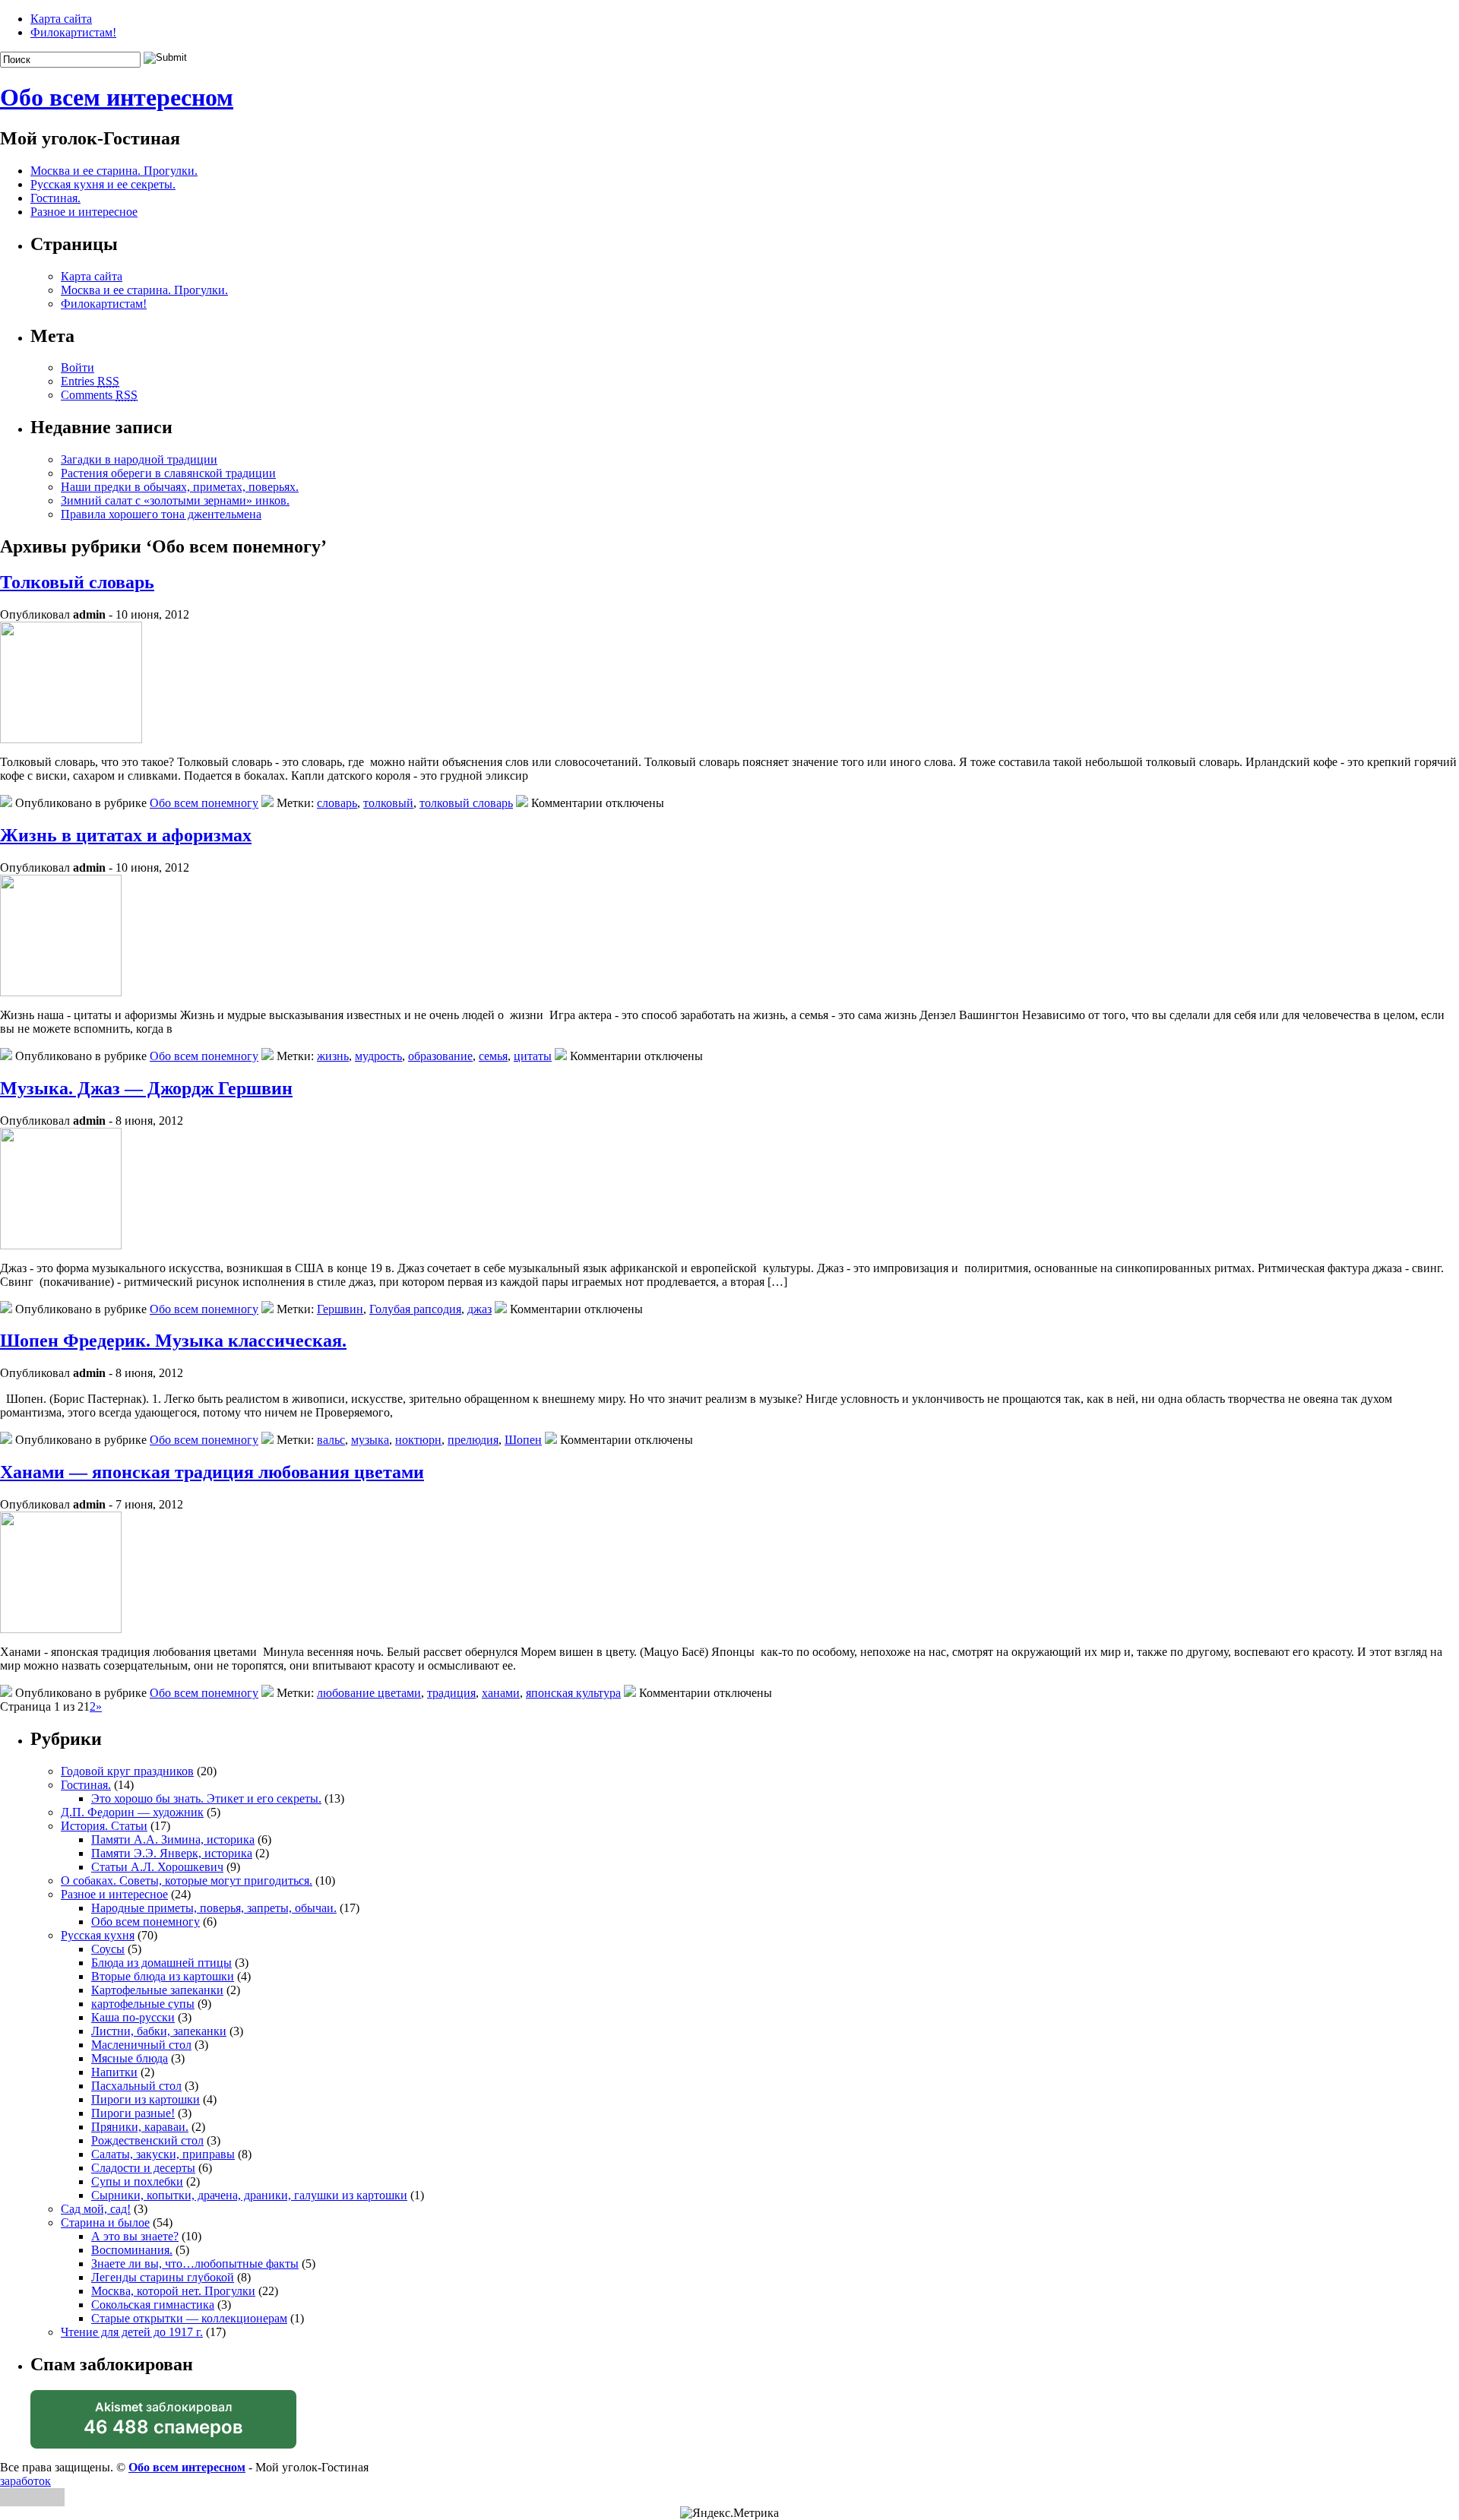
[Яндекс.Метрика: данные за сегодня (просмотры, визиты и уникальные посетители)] (729, 2513)
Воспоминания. (132, 2250)
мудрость (378, 1056)
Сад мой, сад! (96, 2209)
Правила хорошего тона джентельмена (161, 514)
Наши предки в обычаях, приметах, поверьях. (180, 487)
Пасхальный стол (136, 2086)
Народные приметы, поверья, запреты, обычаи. (214, 1908)
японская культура (573, 1693)
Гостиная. (55, 198)
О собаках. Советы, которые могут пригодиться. (187, 1881)
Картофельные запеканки (157, 1990)
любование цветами (369, 1693)
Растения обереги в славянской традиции (168, 473)
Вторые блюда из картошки (163, 1976)
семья (493, 1056)
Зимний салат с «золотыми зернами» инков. (175, 500)
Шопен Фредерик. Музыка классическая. (173, 1341)
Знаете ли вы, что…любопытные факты (195, 2264)
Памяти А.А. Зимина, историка (173, 1839)
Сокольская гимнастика (153, 2305)
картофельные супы (143, 2004)
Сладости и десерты (143, 2168)
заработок (25, 2481)
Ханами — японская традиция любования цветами (212, 1472)
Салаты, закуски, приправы (163, 2154)
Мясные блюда (130, 2058)
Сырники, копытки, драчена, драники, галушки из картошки (249, 2195)
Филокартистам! (73, 32)
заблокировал (163, 2424)
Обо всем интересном (117, 97)
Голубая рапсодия (415, 1309)
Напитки (114, 2072)
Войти (78, 367)
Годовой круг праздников (127, 1771)
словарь (337, 803)
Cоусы (108, 1949)
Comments (99, 395)
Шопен (523, 1440)
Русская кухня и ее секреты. (103, 184)
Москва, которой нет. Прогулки (173, 2291)
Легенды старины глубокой (163, 2277)
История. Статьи (104, 1826)
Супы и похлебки (137, 2181)
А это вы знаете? (135, 2236)
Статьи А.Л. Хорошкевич (157, 1867)
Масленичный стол (141, 2045)
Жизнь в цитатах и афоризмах (126, 835)
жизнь (333, 1056)
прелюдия (473, 1440)
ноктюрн (418, 1440)
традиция (451, 1693)
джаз (479, 1309)
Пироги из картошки (146, 2099)
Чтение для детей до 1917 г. (132, 2332)
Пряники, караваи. (140, 2127)
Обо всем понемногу (204, 803)
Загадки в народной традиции (139, 459)
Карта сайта (61, 19)
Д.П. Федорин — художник (132, 1812)
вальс (331, 1440)
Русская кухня (98, 1935)
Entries (90, 381)
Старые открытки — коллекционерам (189, 2318)
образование (440, 1056)
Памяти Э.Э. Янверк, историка (172, 1853)
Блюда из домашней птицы (161, 1963)
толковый (388, 803)
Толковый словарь (77, 582)
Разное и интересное (84, 212)
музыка (370, 1440)
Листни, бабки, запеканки (159, 2031)
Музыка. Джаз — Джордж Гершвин (146, 1088)
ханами (501, 1693)
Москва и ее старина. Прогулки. (114, 171)
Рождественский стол (147, 2140)
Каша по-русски (133, 2017)
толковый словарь (466, 803)
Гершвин (340, 1309)
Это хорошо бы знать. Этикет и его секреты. (206, 1798)
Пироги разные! (133, 2113)
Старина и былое (105, 2222)
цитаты (533, 1056)
